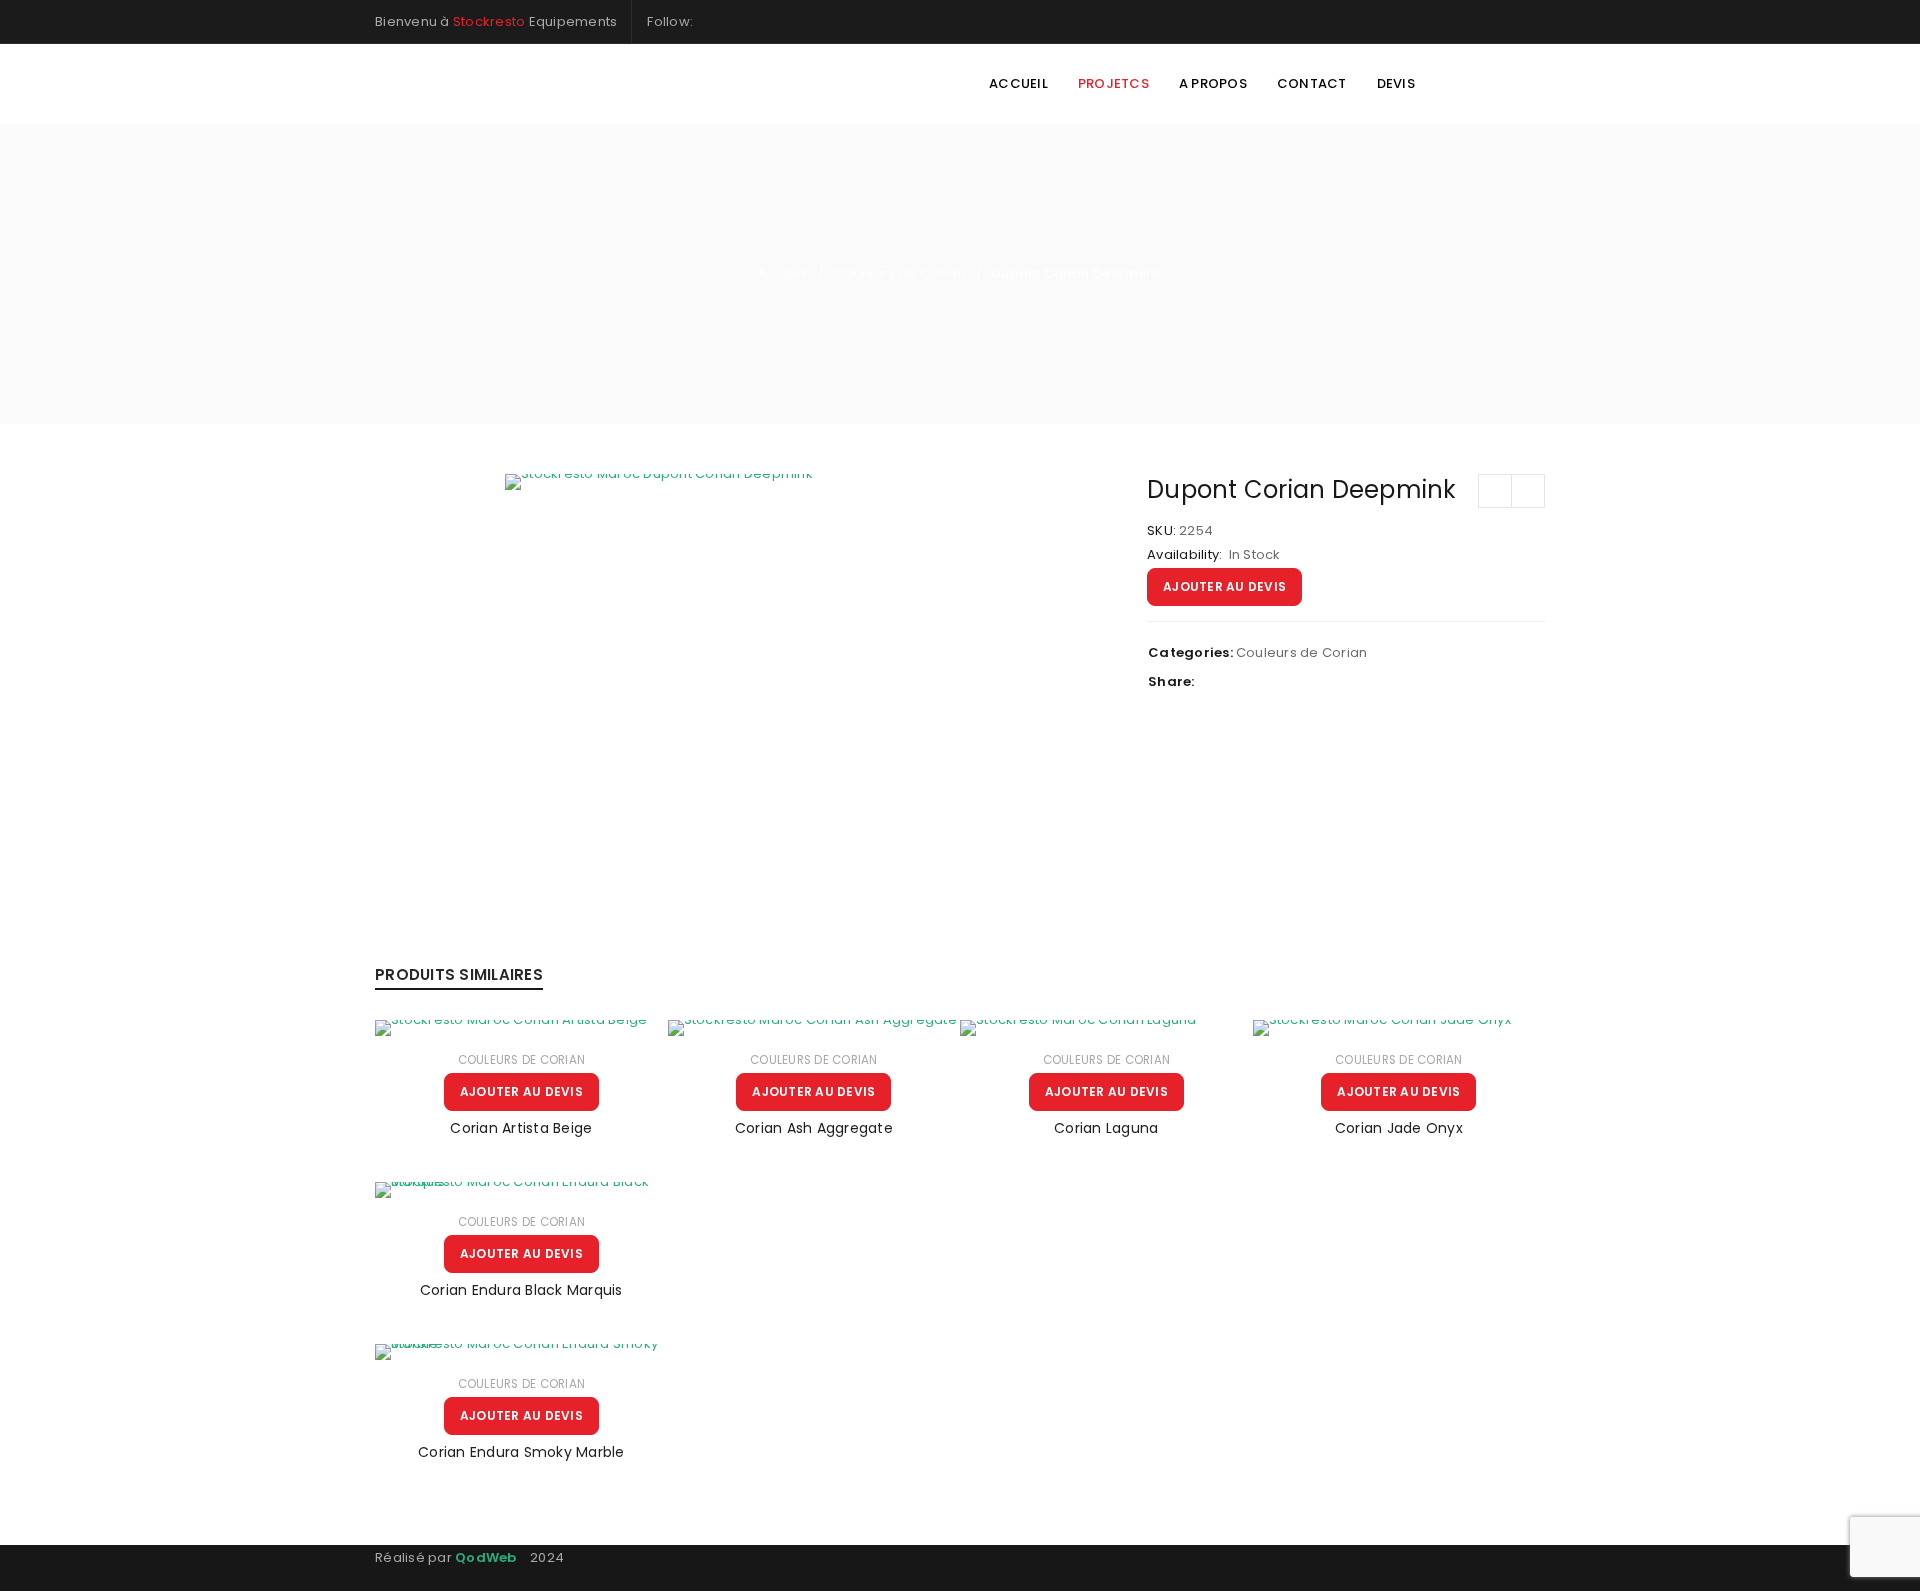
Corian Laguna (1106, 1128)
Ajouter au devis (1224, 586)
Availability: (1184, 555)
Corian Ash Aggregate (814, 1128)
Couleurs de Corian (900, 273)
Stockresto (489, 21)
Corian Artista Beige (521, 1128)
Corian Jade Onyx (1399, 1128)
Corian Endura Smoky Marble (521, 1452)
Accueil (783, 273)
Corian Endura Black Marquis (521, 1290)
